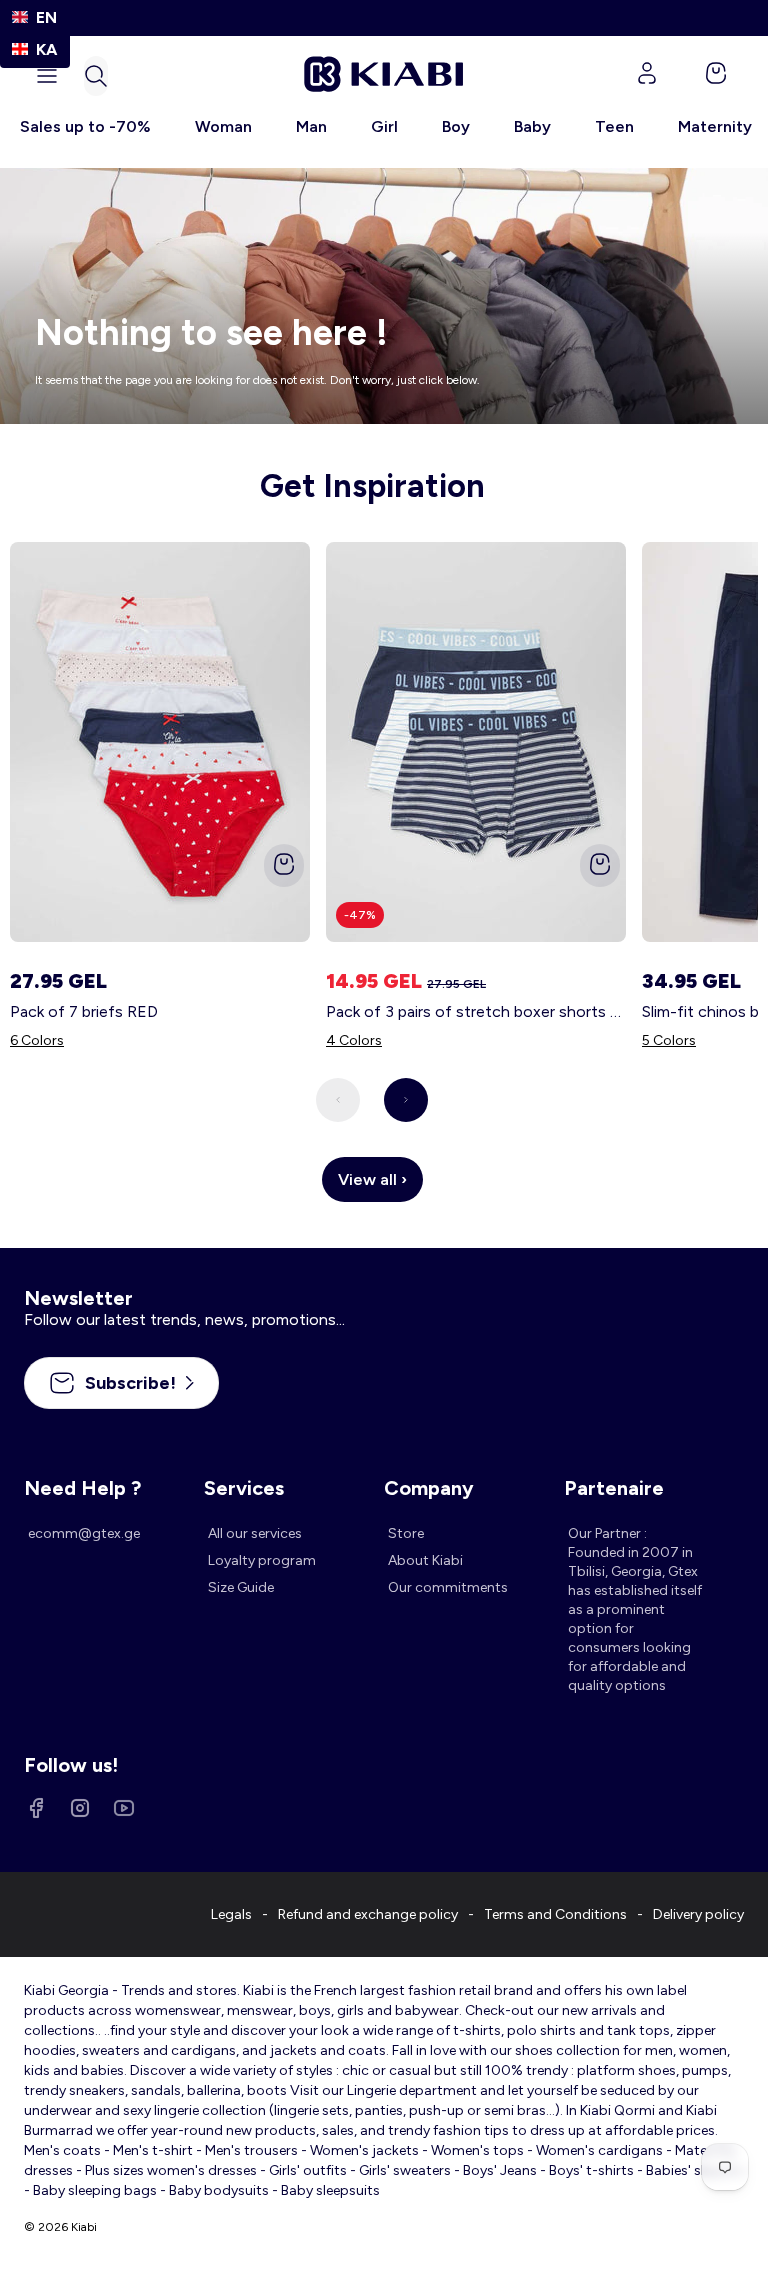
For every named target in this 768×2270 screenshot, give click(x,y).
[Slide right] (406, 1100)
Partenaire (614, 1488)
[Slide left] (338, 1100)
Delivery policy (698, 1914)
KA (46, 49)
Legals (231, 1914)
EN (46, 17)
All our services (255, 1533)
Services (244, 1488)
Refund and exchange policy (368, 1914)
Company (429, 1488)
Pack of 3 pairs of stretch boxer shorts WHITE (476, 1011)
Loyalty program (262, 1560)
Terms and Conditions (555, 1914)
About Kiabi (425, 1560)
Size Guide (241, 1587)
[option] (35, 49)
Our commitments (448, 1587)
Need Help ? (82, 1488)
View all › (372, 1179)
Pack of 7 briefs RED (84, 1011)
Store (406, 1533)
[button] (96, 76)
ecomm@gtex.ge (84, 1533)
